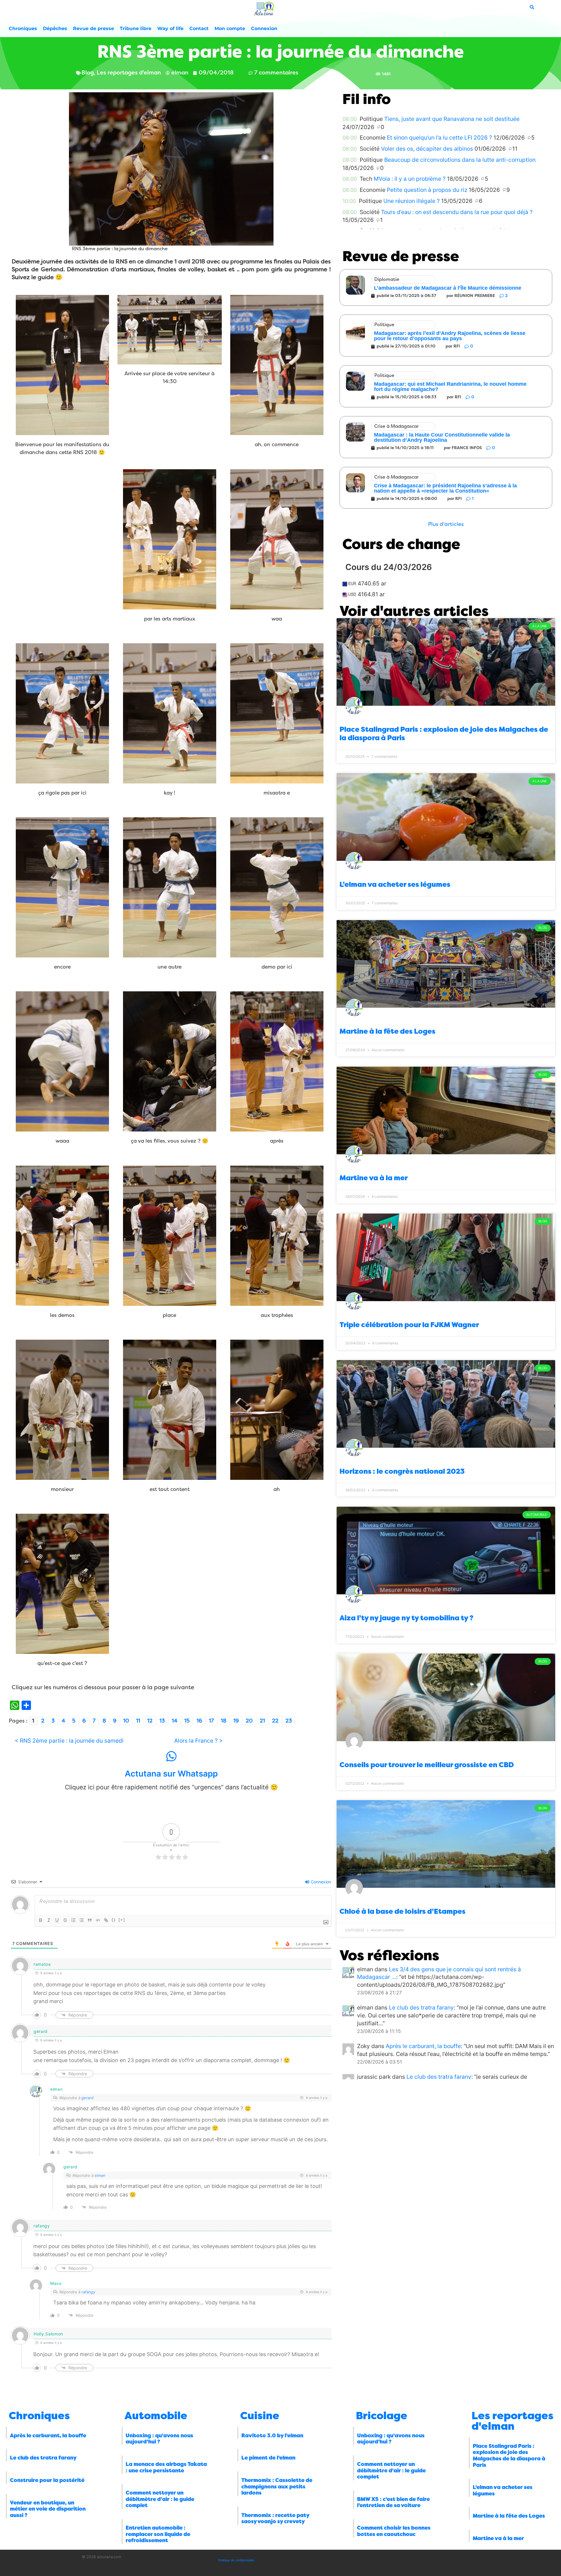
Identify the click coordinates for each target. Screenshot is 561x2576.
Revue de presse (93, 28)
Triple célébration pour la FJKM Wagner (409, 1325)
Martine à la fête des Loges (387, 1031)
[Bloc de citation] (90, 1920)
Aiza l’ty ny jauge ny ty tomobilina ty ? (406, 1618)
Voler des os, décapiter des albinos (427, 149)
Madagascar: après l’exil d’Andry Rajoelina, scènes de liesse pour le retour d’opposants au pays (450, 336)
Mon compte (230, 28)
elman (100, 2175)
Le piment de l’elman (268, 2458)
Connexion (264, 28)
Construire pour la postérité (47, 2480)
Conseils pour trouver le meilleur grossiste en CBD (427, 1765)
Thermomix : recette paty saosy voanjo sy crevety (275, 2518)
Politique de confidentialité (236, 2560)
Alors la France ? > (199, 1741)
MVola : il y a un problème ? (410, 179)
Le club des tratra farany (421, 2007)
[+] (122, 1920)
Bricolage (382, 2416)
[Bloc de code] (98, 1920)
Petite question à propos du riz (427, 190)
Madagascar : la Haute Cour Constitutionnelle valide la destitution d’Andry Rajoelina (442, 437)
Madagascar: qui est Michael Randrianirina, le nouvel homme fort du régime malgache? (450, 387)
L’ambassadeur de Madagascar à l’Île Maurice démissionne (448, 288)
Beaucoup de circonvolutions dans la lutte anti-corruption (460, 160)
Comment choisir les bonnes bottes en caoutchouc (394, 2531)
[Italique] (49, 1920)
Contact (199, 28)
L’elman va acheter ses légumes (395, 884)
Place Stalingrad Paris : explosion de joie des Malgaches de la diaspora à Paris (509, 2456)
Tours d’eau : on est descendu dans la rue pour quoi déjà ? (457, 212)
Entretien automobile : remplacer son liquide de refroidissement (158, 2534)
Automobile (156, 2416)
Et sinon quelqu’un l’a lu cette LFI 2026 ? (439, 138)
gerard (88, 2098)
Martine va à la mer (374, 1178)
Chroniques (23, 28)
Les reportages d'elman (512, 2421)
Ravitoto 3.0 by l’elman (272, 2436)
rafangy (88, 2292)
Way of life (170, 28)
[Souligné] (57, 1920)
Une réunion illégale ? (412, 201)
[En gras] (41, 1920)
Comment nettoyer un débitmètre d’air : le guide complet (160, 2499)
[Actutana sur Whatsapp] (171, 1756)
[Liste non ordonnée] (82, 1920)
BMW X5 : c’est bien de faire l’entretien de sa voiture (393, 2502)
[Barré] (65, 1920)
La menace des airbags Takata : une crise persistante (166, 2467)
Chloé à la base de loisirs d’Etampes (402, 1911)
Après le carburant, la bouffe (423, 2046)
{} (114, 1920)
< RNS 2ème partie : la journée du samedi (69, 1741)
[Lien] (106, 1920)
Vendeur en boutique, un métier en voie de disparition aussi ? (48, 2509)
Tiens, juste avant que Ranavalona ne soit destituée (452, 119)
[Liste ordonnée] (73, 1920)
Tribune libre (136, 28)
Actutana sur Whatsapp (171, 1774)
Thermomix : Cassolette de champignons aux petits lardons (277, 2487)
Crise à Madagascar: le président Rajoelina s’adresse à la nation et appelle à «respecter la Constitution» (445, 488)
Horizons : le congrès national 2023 (402, 1471)
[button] (446, 524)
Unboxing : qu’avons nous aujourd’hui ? (159, 2439)
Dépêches (55, 28)
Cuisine (260, 2416)
